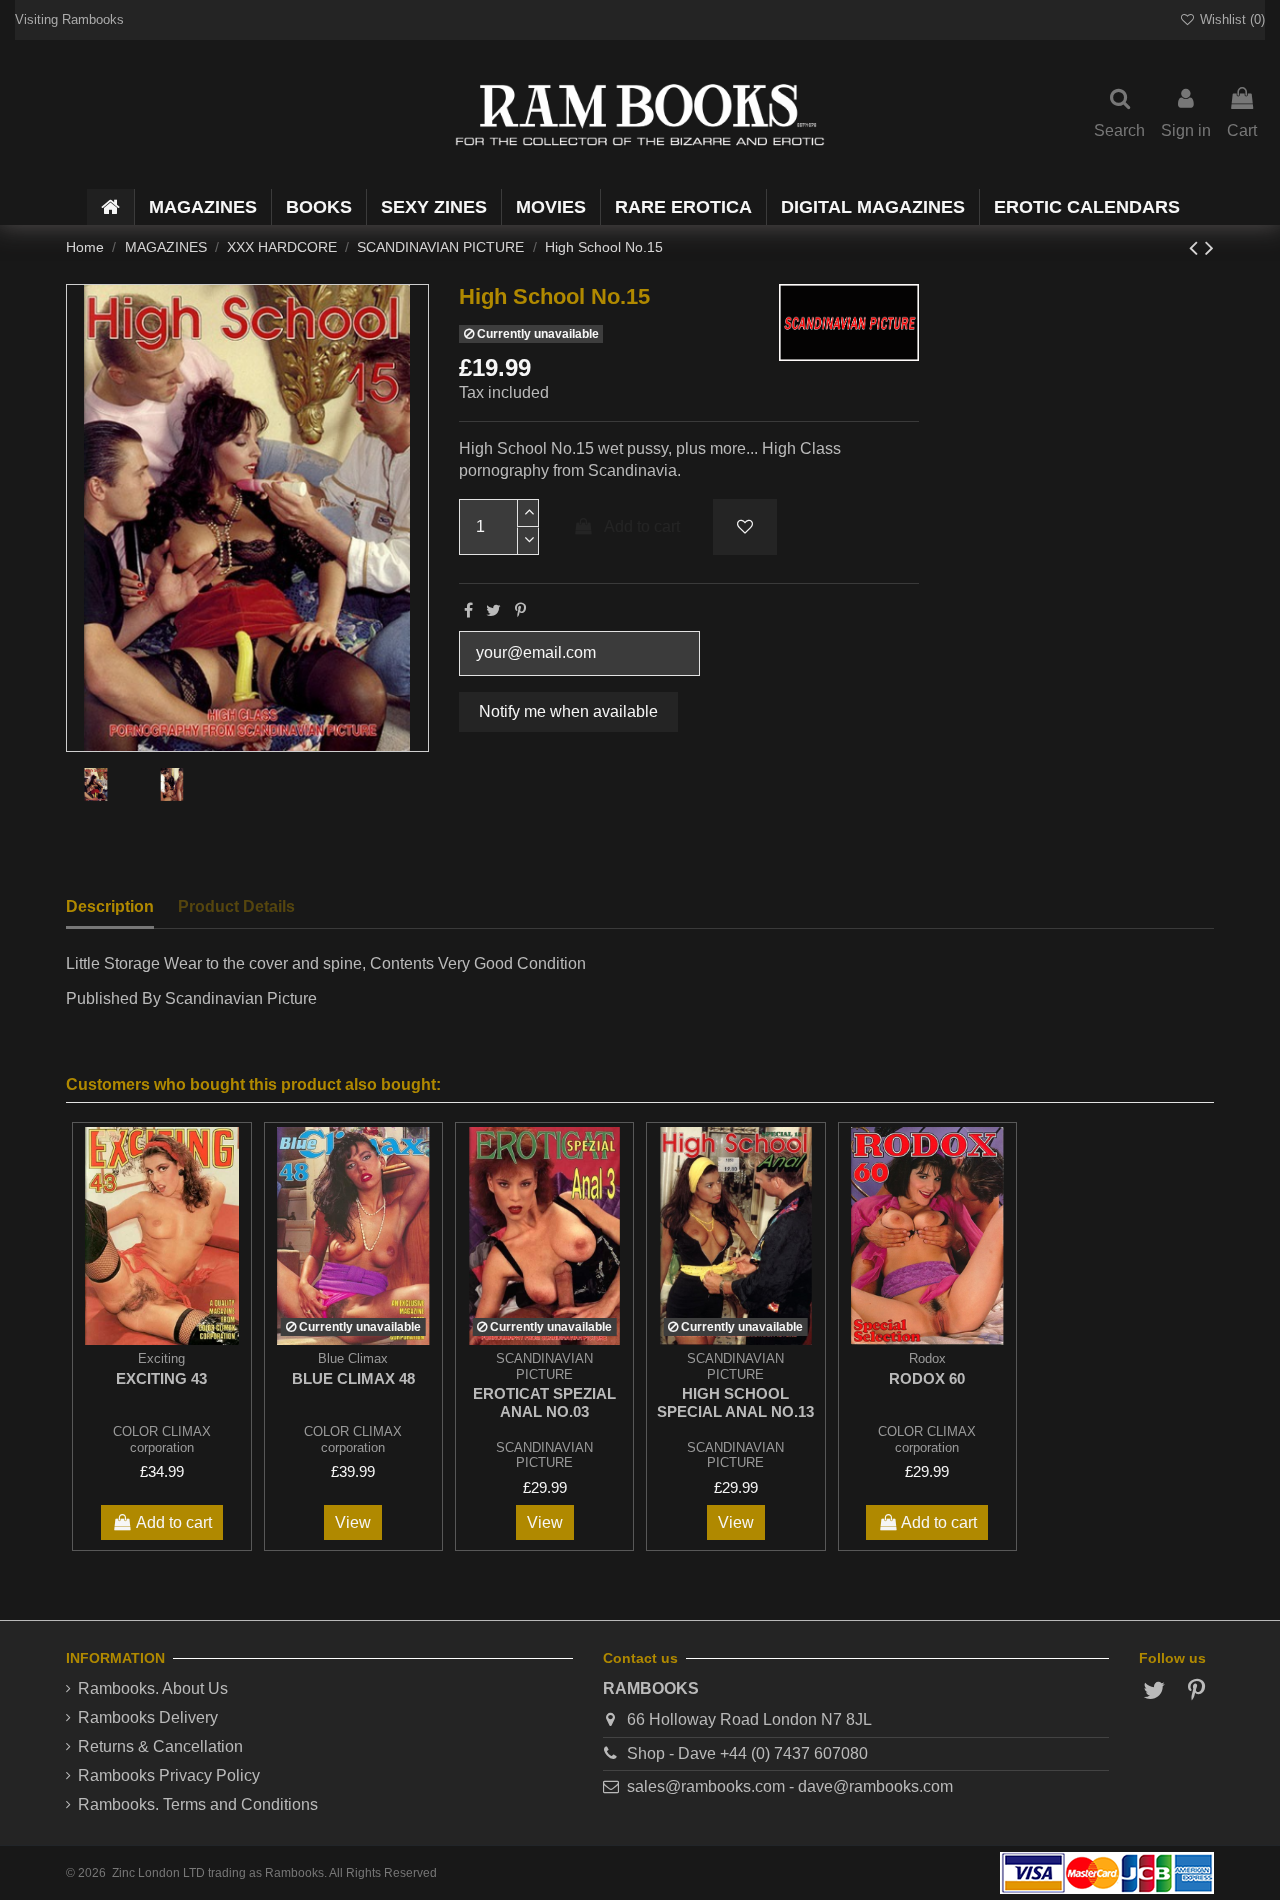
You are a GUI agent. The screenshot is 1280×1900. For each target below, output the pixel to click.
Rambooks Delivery (148, 1717)
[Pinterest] (520, 610)
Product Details (236, 906)
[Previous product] (1197, 247)
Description (110, 906)
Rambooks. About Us (153, 1688)
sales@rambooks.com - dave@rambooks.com (790, 1786)
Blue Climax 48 (353, 1378)
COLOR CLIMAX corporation (162, 1439)
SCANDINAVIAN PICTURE (544, 1455)
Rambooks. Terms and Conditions (198, 1804)
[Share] (468, 610)
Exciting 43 (161, 1378)
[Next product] (1209, 247)
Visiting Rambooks (69, 19)
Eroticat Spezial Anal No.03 (544, 1402)
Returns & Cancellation (160, 1746)
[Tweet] (493, 610)
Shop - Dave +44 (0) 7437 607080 (747, 1753)
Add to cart (642, 526)
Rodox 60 (927, 1378)
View (353, 1522)
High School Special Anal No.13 (735, 1402)
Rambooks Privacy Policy (169, 1775)
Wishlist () (1230, 19)
